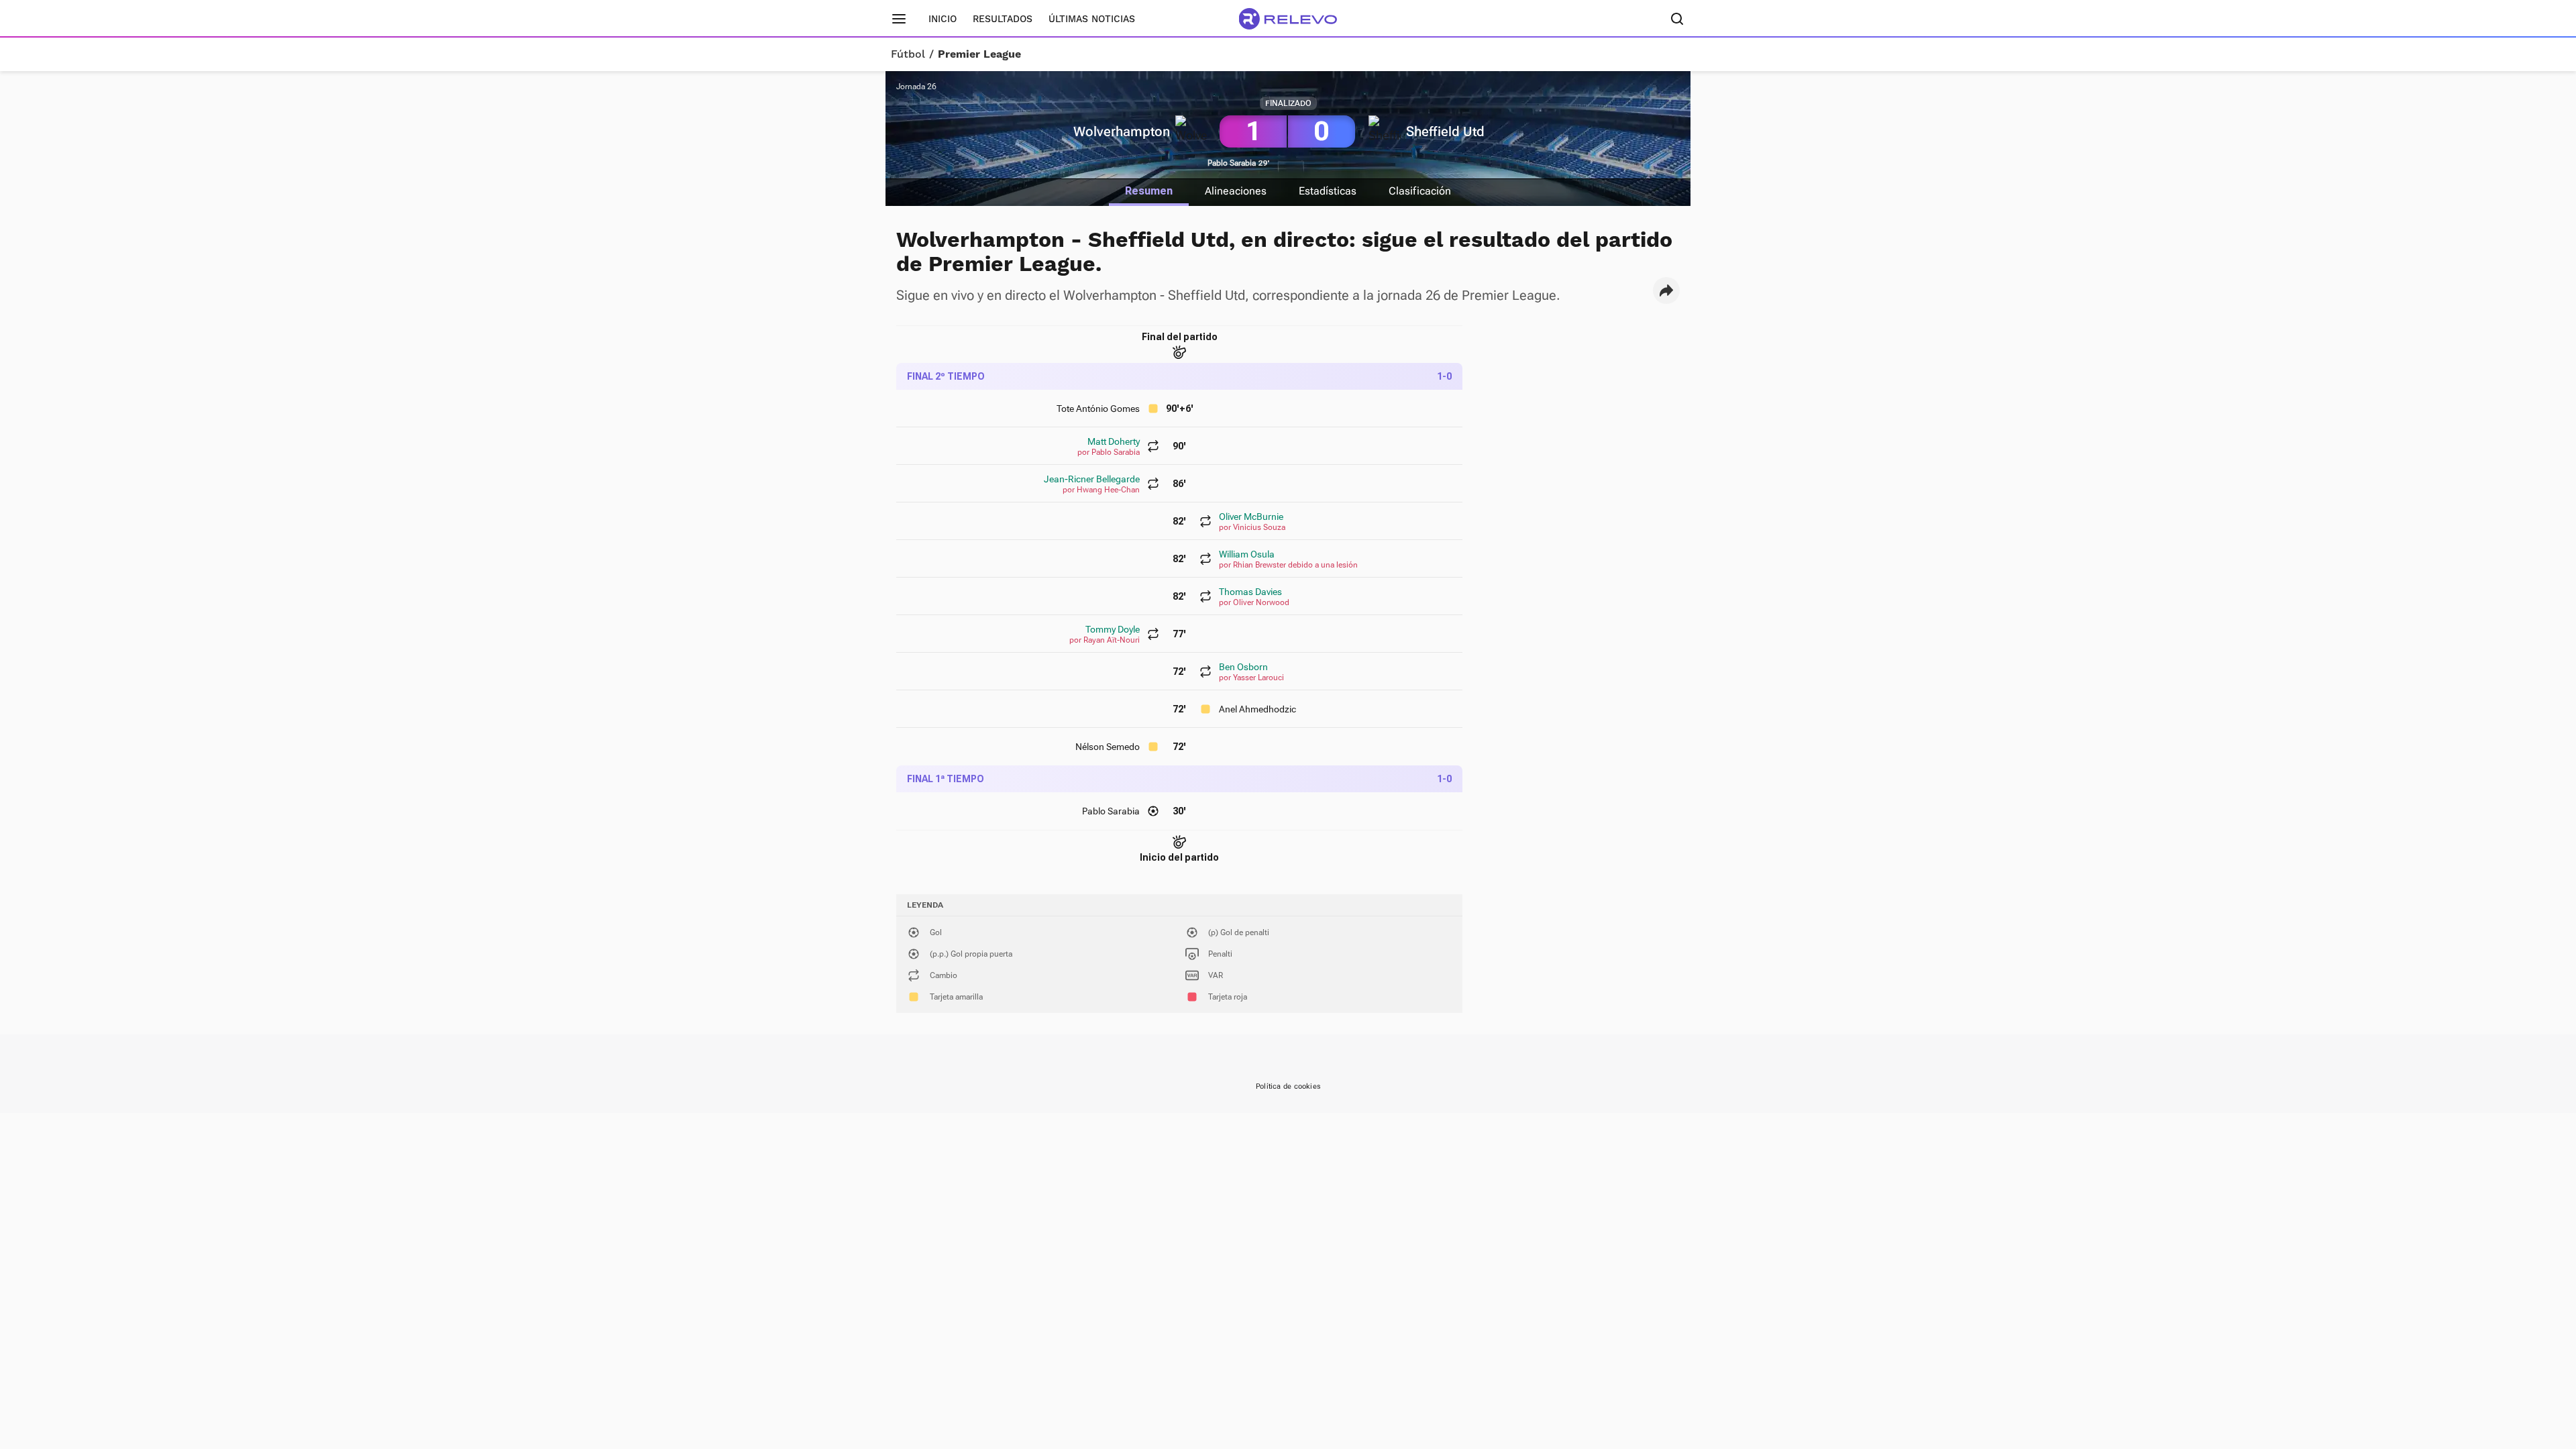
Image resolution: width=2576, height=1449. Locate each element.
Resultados (1003, 19)
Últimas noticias (1092, 19)
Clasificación (1420, 191)
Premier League (979, 54)
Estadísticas (1328, 191)
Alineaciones (1236, 191)
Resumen (1149, 191)
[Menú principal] (899, 19)
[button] (1666, 290)
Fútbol (908, 54)
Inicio (943, 19)
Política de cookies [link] (1288, 1086)
